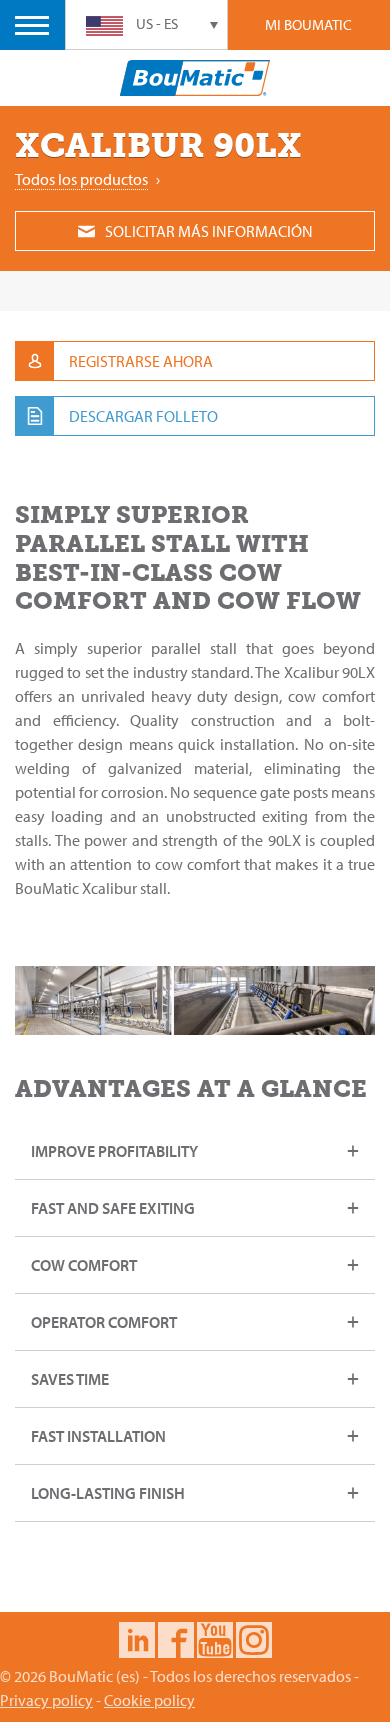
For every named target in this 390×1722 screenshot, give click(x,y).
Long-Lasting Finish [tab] (108, 1493)
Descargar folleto (143, 416)
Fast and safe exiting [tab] (113, 1208)
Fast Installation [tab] (98, 1436)
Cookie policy (149, 1700)
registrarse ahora (141, 361)
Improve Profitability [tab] (114, 1151)
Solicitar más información (209, 231)
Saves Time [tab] (70, 1379)
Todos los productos (81, 179)
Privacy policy (46, 1700)
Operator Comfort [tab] (104, 1322)
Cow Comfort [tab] (85, 1265)
